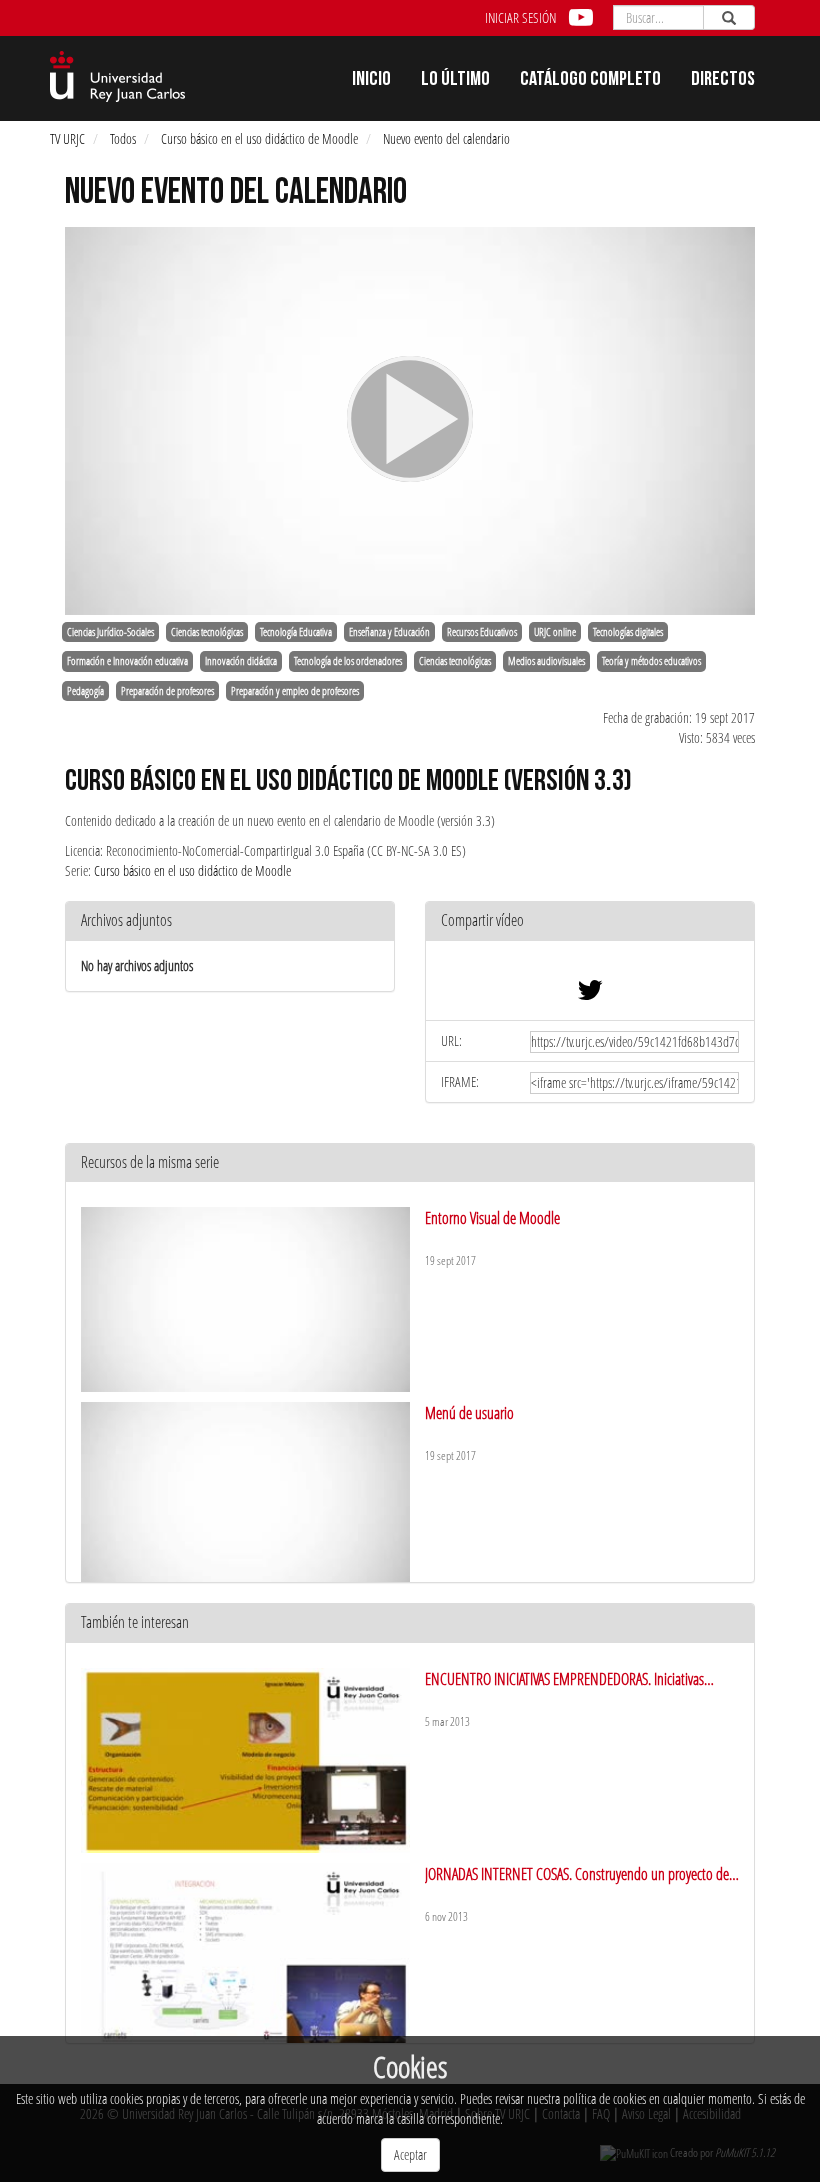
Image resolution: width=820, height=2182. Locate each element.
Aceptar (410, 2154)
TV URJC (67, 138)
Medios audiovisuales (546, 661)
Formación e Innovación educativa (127, 661)
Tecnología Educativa (296, 632)
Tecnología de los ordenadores (348, 661)
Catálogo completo (590, 81)
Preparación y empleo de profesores (295, 691)
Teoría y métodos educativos (651, 661)
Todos (123, 138)
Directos (723, 81)
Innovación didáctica (241, 661)
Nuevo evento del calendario (446, 138)
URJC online (555, 632)
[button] (590, 921)
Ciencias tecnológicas (207, 632)
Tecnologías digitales (628, 632)
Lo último (455, 81)
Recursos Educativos (482, 632)
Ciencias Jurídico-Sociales (110, 632)
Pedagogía (85, 691)
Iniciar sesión (520, 17)
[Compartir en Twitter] (590, 994)
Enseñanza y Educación (389, 632)
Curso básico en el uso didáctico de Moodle (259, 138)
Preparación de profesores (167, 691)
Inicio (371, 81)
